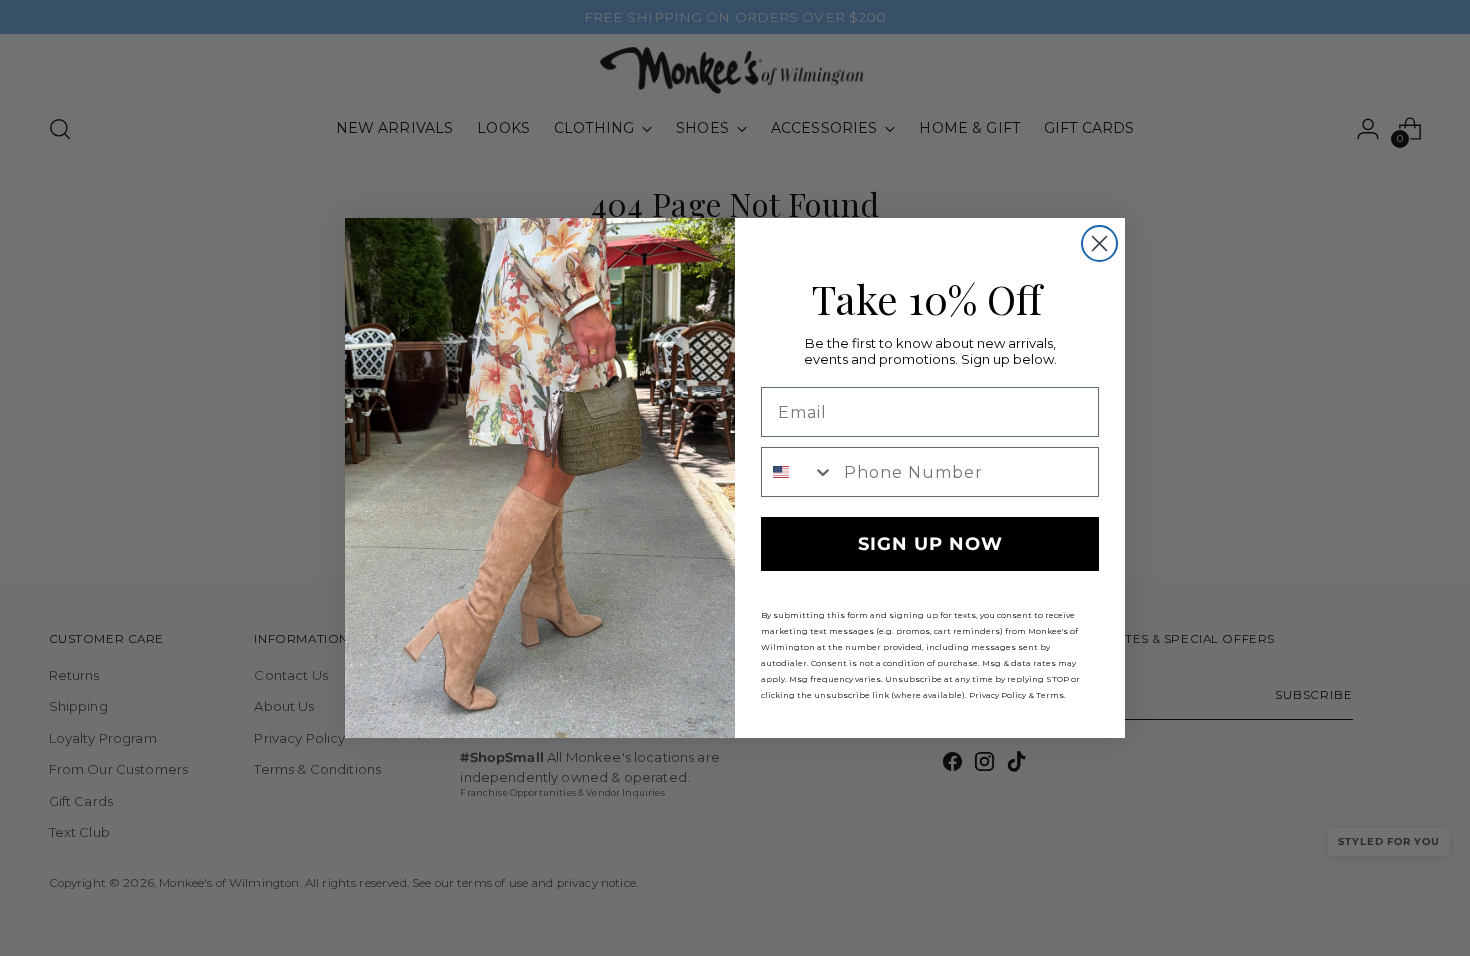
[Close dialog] (1099, 243)
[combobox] (798, 472)
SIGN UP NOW (930, 544)
